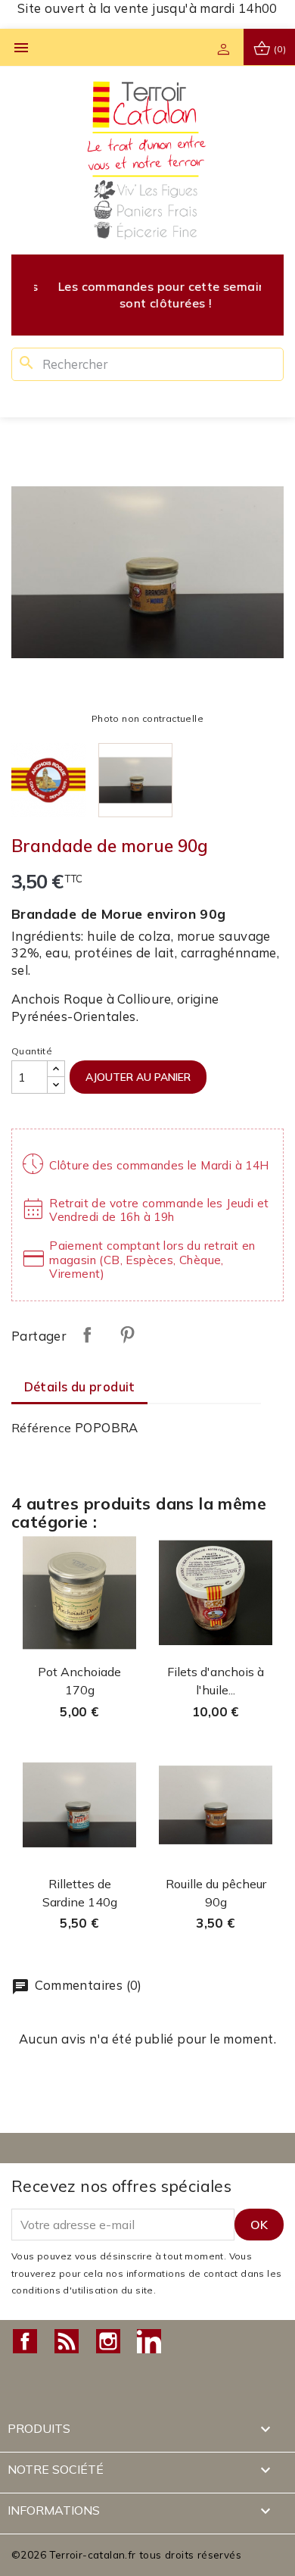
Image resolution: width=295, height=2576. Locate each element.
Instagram (108, 2341)
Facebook (25, 2341)
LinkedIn (149, 2341)
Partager (87, 1335)
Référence (42, 1428)
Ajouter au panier (138, 1077)
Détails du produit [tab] (80, 1386)
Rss (67, 2341)
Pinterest (127, 1335)
